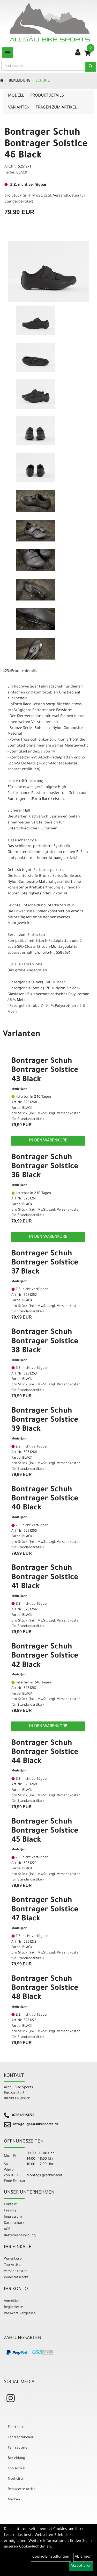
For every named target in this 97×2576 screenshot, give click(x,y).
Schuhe (43, 81)
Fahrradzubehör (21, 2438)
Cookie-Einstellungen (51, 2557)
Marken (14, 2500)
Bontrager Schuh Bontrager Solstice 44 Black (45, 1753)
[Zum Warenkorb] (87, 55)
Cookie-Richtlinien (35, 2547)
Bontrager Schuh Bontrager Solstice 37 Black (45, 1263)
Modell (16, 96)
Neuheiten (16, 2479)
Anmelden (12, 2301)
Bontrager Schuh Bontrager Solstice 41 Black (45, 1578)
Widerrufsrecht (16, 2278)
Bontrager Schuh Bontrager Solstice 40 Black (45, 1499)
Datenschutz (14, 2223)
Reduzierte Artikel (22, 2489)
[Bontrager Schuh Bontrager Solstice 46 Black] (48, 272)
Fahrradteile (17, 2448)
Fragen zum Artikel (56, 108)
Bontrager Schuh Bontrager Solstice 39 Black (45, 1420)
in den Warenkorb (48, 1141)
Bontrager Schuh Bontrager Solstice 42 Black (45, 1656)
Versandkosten (16, 2271)
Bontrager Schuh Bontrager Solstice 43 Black (45, 1070)
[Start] (2, 81)
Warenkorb (13, 2259)
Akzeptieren (81, 2566)
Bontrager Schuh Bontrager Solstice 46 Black (46, 144)
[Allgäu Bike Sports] (50, 22)
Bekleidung (20, 81)
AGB (7, 2229)
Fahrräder (16, 2427)
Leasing (10, 2211)
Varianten (19, 108)
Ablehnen (83, 2557)
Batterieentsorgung (20, 2236)
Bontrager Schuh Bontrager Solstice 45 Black (45, 1831)
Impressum (13, 2217)
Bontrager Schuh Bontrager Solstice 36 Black (45, 1167)
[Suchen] (91, 67)
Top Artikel (13, 2265)
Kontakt (10, 2205)
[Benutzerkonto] (78, 53)
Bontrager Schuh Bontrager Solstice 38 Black (45, 1342)
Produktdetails (47, 96)
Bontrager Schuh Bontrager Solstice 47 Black (45, 1910)
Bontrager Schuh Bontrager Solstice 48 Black (45, 1988)
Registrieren (14, 2307)
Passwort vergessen (20, 2314)
